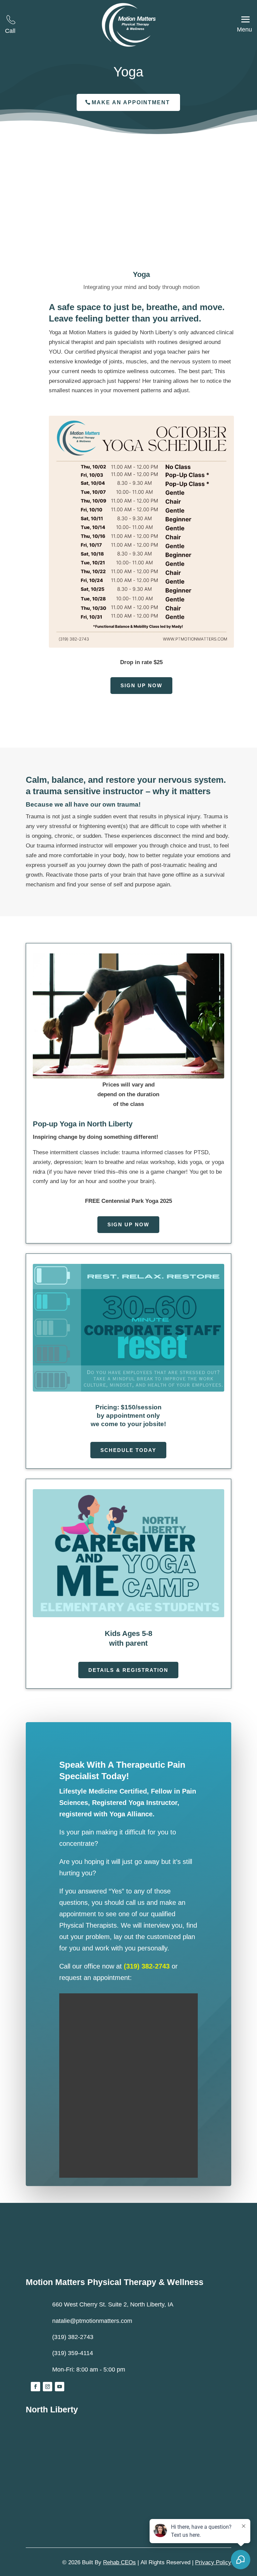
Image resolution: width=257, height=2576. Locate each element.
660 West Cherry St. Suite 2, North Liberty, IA (113, 2304)
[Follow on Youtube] (60, 2387)
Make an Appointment (131, 102)
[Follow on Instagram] (48, 2387)
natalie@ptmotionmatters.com (92, 2321)
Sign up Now (141, 685)
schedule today (128, 1450)
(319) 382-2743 (147, 1966)
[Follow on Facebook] (35, 2387)
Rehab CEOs (119, 2562)
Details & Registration (128, 1670)
